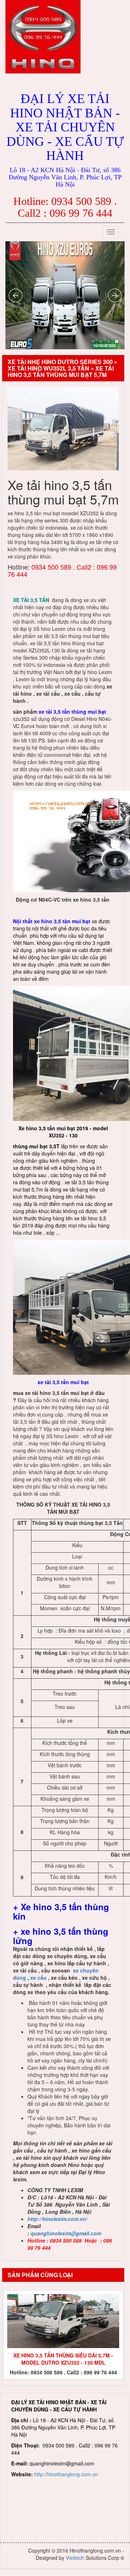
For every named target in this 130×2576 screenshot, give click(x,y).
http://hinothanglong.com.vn (66, 2474)
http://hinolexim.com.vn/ (57, 2219)
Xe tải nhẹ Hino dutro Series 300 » (62, 362)
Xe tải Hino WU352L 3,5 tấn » (51, 368)
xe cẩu (38, 1978)
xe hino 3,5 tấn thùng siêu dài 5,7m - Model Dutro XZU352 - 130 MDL (63, 2359)
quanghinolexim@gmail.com (66, 2233)
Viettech (75, 2558)
